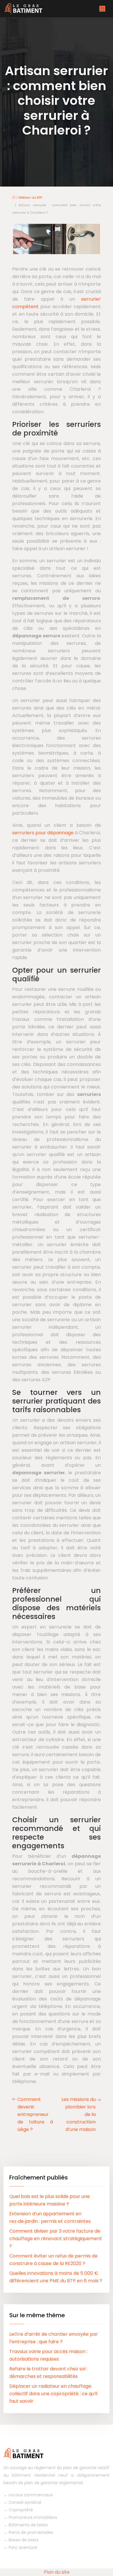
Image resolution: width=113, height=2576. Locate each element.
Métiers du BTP (30, 198)
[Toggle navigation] (102, 9)
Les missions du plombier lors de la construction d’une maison (79, 2114)
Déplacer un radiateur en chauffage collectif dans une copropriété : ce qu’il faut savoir (53, 2394)
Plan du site (57, 2572)
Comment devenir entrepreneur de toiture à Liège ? (35, 2114)
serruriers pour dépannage (43, 833)
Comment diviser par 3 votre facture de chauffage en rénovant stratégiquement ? (56, 2239)
